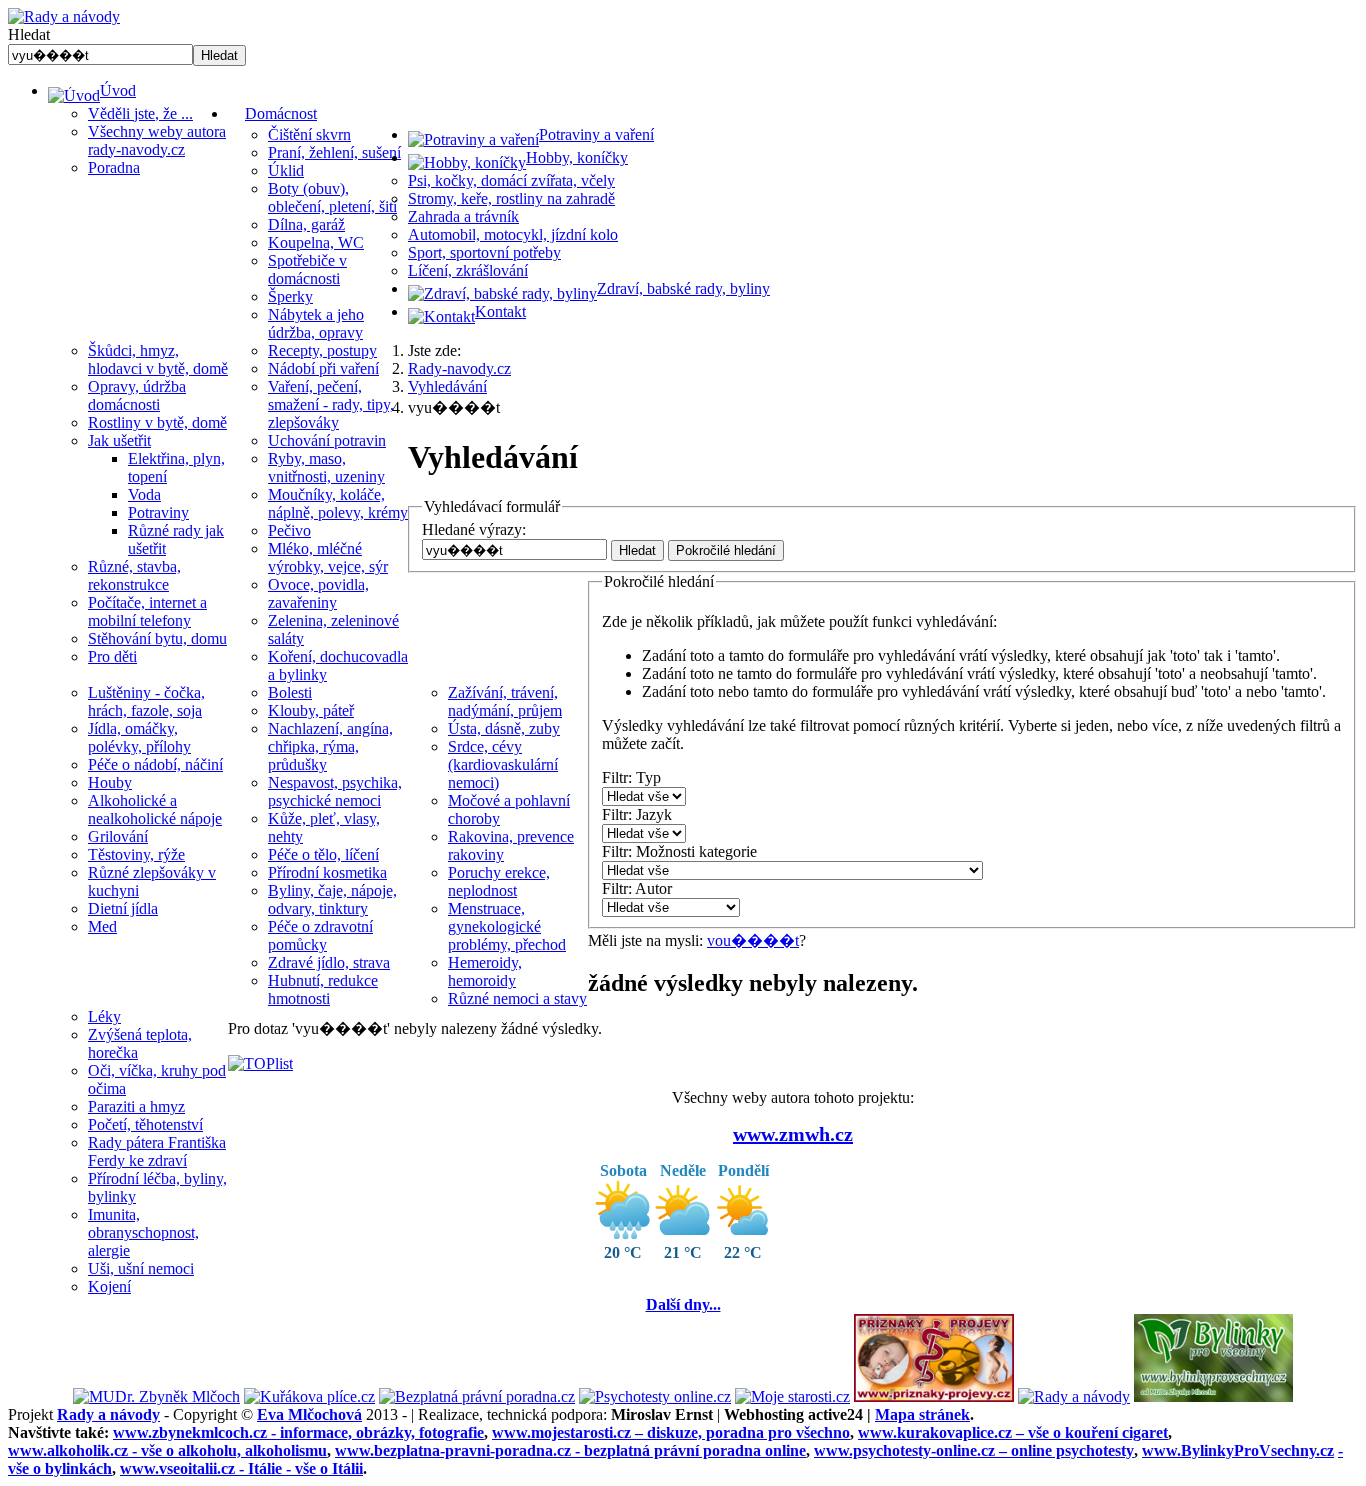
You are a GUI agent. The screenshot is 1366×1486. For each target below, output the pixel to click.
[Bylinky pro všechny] (1213, 1396)
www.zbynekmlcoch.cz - (298, 1432)
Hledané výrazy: (474, 529)
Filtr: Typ (631, 777)
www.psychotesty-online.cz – (974, 1450)
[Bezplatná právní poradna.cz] (477, 1396)
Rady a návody (108, 1414)
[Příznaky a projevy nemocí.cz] (934, 1396)
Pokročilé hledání (726, 550)
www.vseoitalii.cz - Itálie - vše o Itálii (241, 1468)
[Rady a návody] (1074, 1396)
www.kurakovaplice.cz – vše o (1013, 1432)
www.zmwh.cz (793, 1134)
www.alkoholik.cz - (167, 1450)
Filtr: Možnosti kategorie (679, 851)
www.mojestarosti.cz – (671, 1432)
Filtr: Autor (637, 888)
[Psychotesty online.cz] (655, 1396)
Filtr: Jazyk (637, 814)
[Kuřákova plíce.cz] (309, 1396)
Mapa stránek (922, 1414)
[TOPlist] (260, 1063)
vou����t (753, 940)
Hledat (29, 34)
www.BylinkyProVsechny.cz (1238, 1450)
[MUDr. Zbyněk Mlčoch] (156, 1396)
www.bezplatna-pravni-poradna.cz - (570, 1450)
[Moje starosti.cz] (792, 1396)
